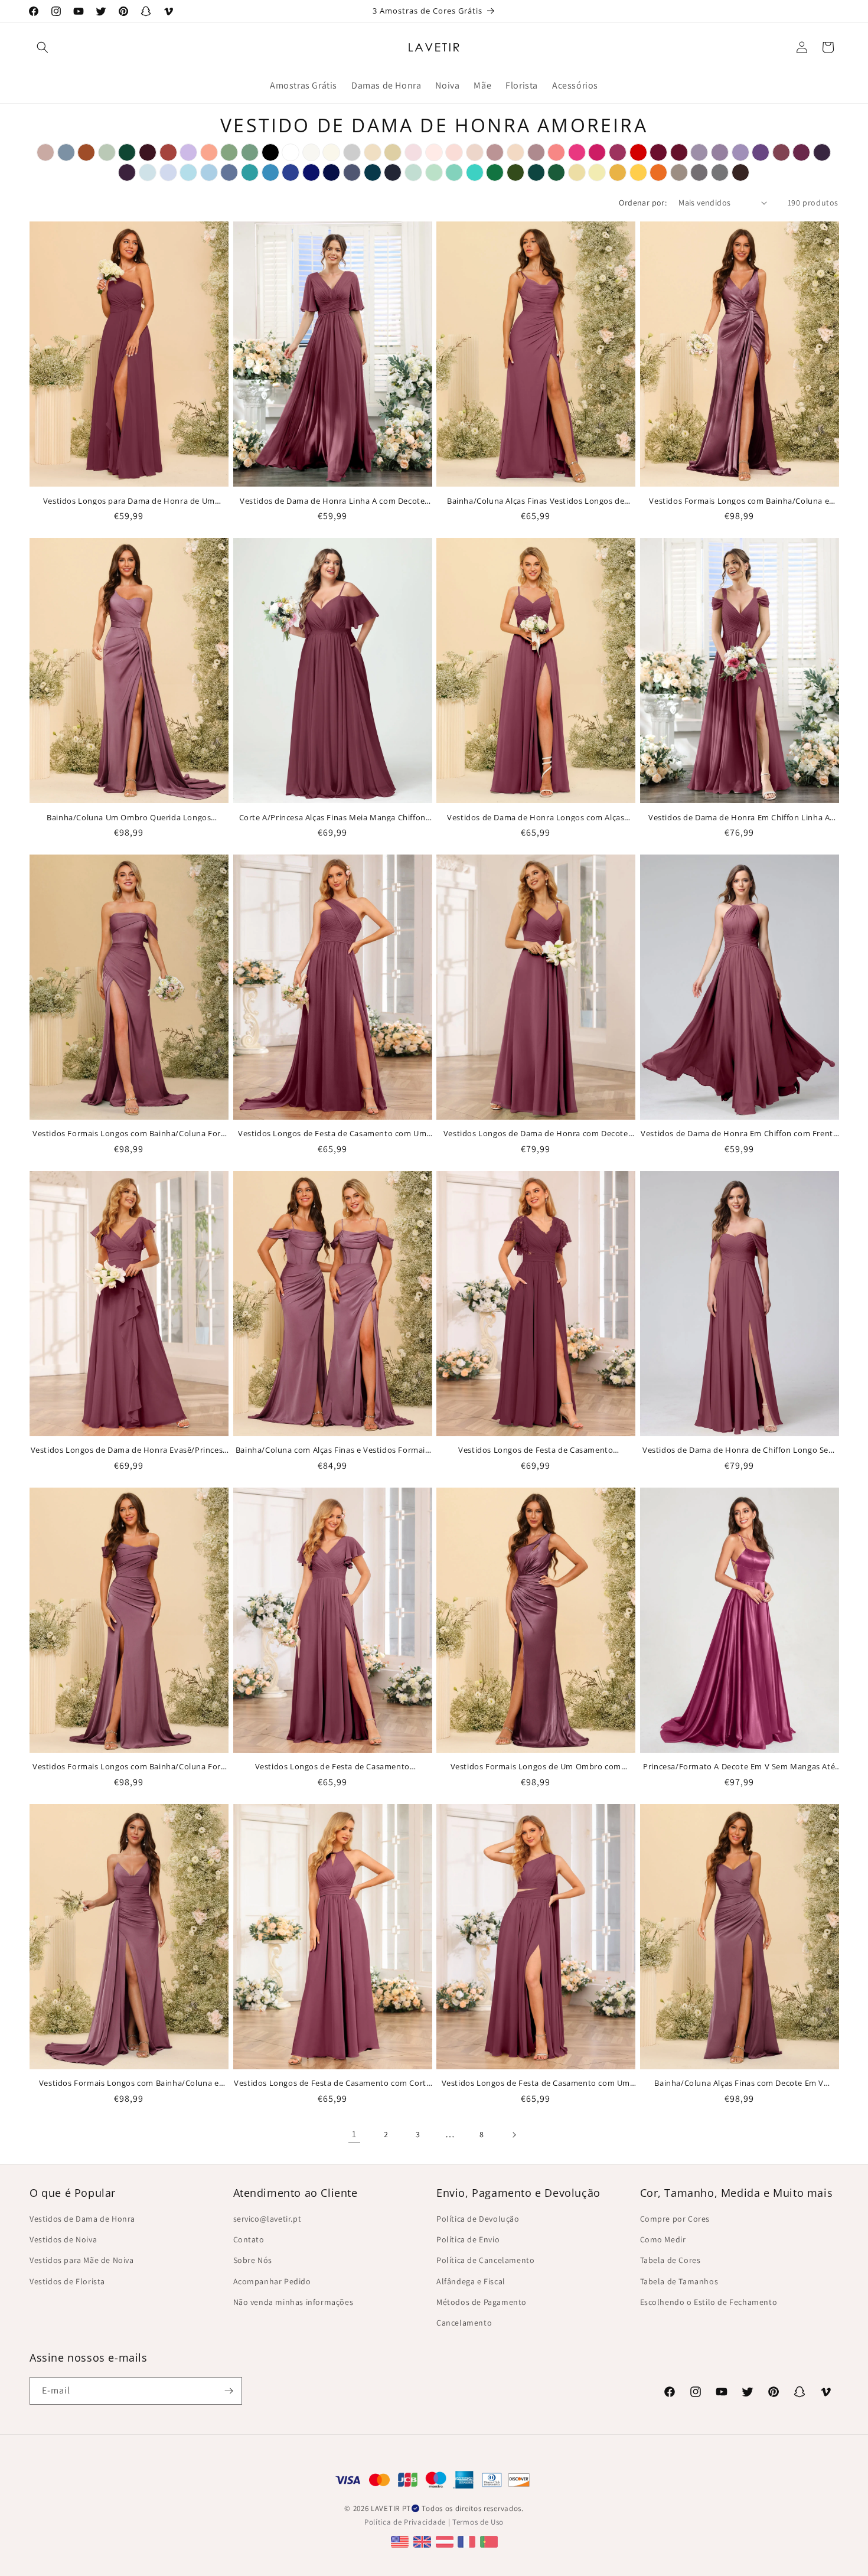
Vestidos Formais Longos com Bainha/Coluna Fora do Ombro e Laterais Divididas (129, 1133)
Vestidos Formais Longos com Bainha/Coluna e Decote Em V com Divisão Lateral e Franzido (739, 501)
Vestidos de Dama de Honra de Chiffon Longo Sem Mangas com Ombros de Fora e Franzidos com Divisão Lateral (739, 1450)
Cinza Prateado (699, 172)
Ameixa (127, 172)
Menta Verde (434, 172)
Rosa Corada (475, 152)
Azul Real (311, 172)
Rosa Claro (454, 152)
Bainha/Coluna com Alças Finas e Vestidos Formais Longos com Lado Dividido (332, 1450)
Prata (352, 152)
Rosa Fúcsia (597, 152)
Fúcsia (618, 152)
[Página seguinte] (514, 2135)
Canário (597, 172)
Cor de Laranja (658, 172)
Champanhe (393, 152)
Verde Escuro (127, 152)
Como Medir (663, 2239)
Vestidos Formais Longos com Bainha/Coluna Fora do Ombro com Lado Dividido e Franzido (129, 1766)
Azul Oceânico (270, 172)
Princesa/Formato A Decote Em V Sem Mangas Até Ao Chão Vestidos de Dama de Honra (739, 1766)
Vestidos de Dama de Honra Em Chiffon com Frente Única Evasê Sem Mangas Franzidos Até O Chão (739, 1133)
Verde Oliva (515, 172)
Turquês (475, 172)
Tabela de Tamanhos (679, 2281)
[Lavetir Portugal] (490, 2541)
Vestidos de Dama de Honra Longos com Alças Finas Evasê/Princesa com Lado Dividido (536, 817)
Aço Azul (229, 172)
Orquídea (801, 152)
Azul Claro (148, 172)
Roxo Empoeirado (720, 152)
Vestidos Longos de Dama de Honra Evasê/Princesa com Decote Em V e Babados (129, 1450)
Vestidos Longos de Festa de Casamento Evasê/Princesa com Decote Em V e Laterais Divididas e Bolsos (536, 1450)
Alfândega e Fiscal (471, 2281)
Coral (556, 152)
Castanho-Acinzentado (679, 172)
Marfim (331, 152)
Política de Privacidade (405, 2522)
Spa (454, 172)
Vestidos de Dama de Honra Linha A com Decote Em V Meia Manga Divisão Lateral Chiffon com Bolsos (332, 501)
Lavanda (168, 172)
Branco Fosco (311, 152)
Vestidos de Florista (67, 2281)
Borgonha (148, 152)
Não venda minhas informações (293, 2302)
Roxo (761, 152)
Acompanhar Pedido (272, 2281)
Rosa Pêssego (515, 152)
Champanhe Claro (373, 152)
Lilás (188, 152)
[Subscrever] (229, 2391)
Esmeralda (556, 172)
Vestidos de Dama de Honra (82, 2219)
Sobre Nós (253, 2260)
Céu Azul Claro (188, 172)
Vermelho (638, 152)
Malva (536, 152)
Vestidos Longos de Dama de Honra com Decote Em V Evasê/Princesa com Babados (536, 1133)
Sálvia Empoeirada (229, 152)
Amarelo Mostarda (618, 172)
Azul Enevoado (413, 172)
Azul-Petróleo (373, 172)
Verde (495, 172)
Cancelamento (464, 2323)
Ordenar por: (643, 203)
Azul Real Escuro (331, 172)
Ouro (638, 172)
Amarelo (577, 172)
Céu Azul (209, 172)
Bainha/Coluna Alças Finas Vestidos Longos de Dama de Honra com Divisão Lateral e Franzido (536, 501)
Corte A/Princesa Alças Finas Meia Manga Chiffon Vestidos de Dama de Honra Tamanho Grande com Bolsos (332, 817)
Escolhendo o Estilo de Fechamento (709, 2302)
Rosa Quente (577, 152)
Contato (249, 2239)
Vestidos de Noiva (63, 2239)
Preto (270, 152)
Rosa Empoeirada (45, 152)
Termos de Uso (478, 2522)
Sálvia (107, 152)
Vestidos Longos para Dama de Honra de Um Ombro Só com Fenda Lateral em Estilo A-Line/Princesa (129, 501)
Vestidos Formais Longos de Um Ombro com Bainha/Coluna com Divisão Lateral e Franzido (536, 1766)
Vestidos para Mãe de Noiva (82, 2260)
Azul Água (250, 172)
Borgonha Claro (679, 152)
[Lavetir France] (468, 2541)
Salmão (209, 152)
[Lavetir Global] (401, 2541)
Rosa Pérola (434, 152)
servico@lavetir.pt (267, 2219)
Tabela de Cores (670, 2260)
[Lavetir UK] (424, 2541)
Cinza (720, 172)
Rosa (413, 152)
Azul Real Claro (291, 172)
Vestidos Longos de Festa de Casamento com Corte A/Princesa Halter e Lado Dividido (332, 2083)
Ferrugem (168, 152)
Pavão (536, 172)
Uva (822, 152)
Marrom (740, 172)
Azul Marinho (393, 172)
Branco (291, 152)
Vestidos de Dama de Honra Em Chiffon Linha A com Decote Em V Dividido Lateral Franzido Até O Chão (739, 817)
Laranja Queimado (86, 152)
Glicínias (699, 152)
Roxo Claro (740, 152)
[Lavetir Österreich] (446, 2541)
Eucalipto (250, 152)
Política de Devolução (478, 2219)
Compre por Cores (675, 2219)
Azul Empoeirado (66, 152)
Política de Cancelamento (485, 2260)
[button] (43, 47)
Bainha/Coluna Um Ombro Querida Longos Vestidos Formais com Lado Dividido (129, 817)
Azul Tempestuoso (352, 172)
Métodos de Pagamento (482, 2302)
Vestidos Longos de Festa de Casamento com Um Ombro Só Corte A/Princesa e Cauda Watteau (332, 1133)
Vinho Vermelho (658, 152)
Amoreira (781, 152)
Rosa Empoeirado (495, 152)
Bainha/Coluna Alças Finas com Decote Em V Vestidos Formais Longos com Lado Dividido (739, 2083)
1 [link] (354, 2134)
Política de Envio (468, 2239)
